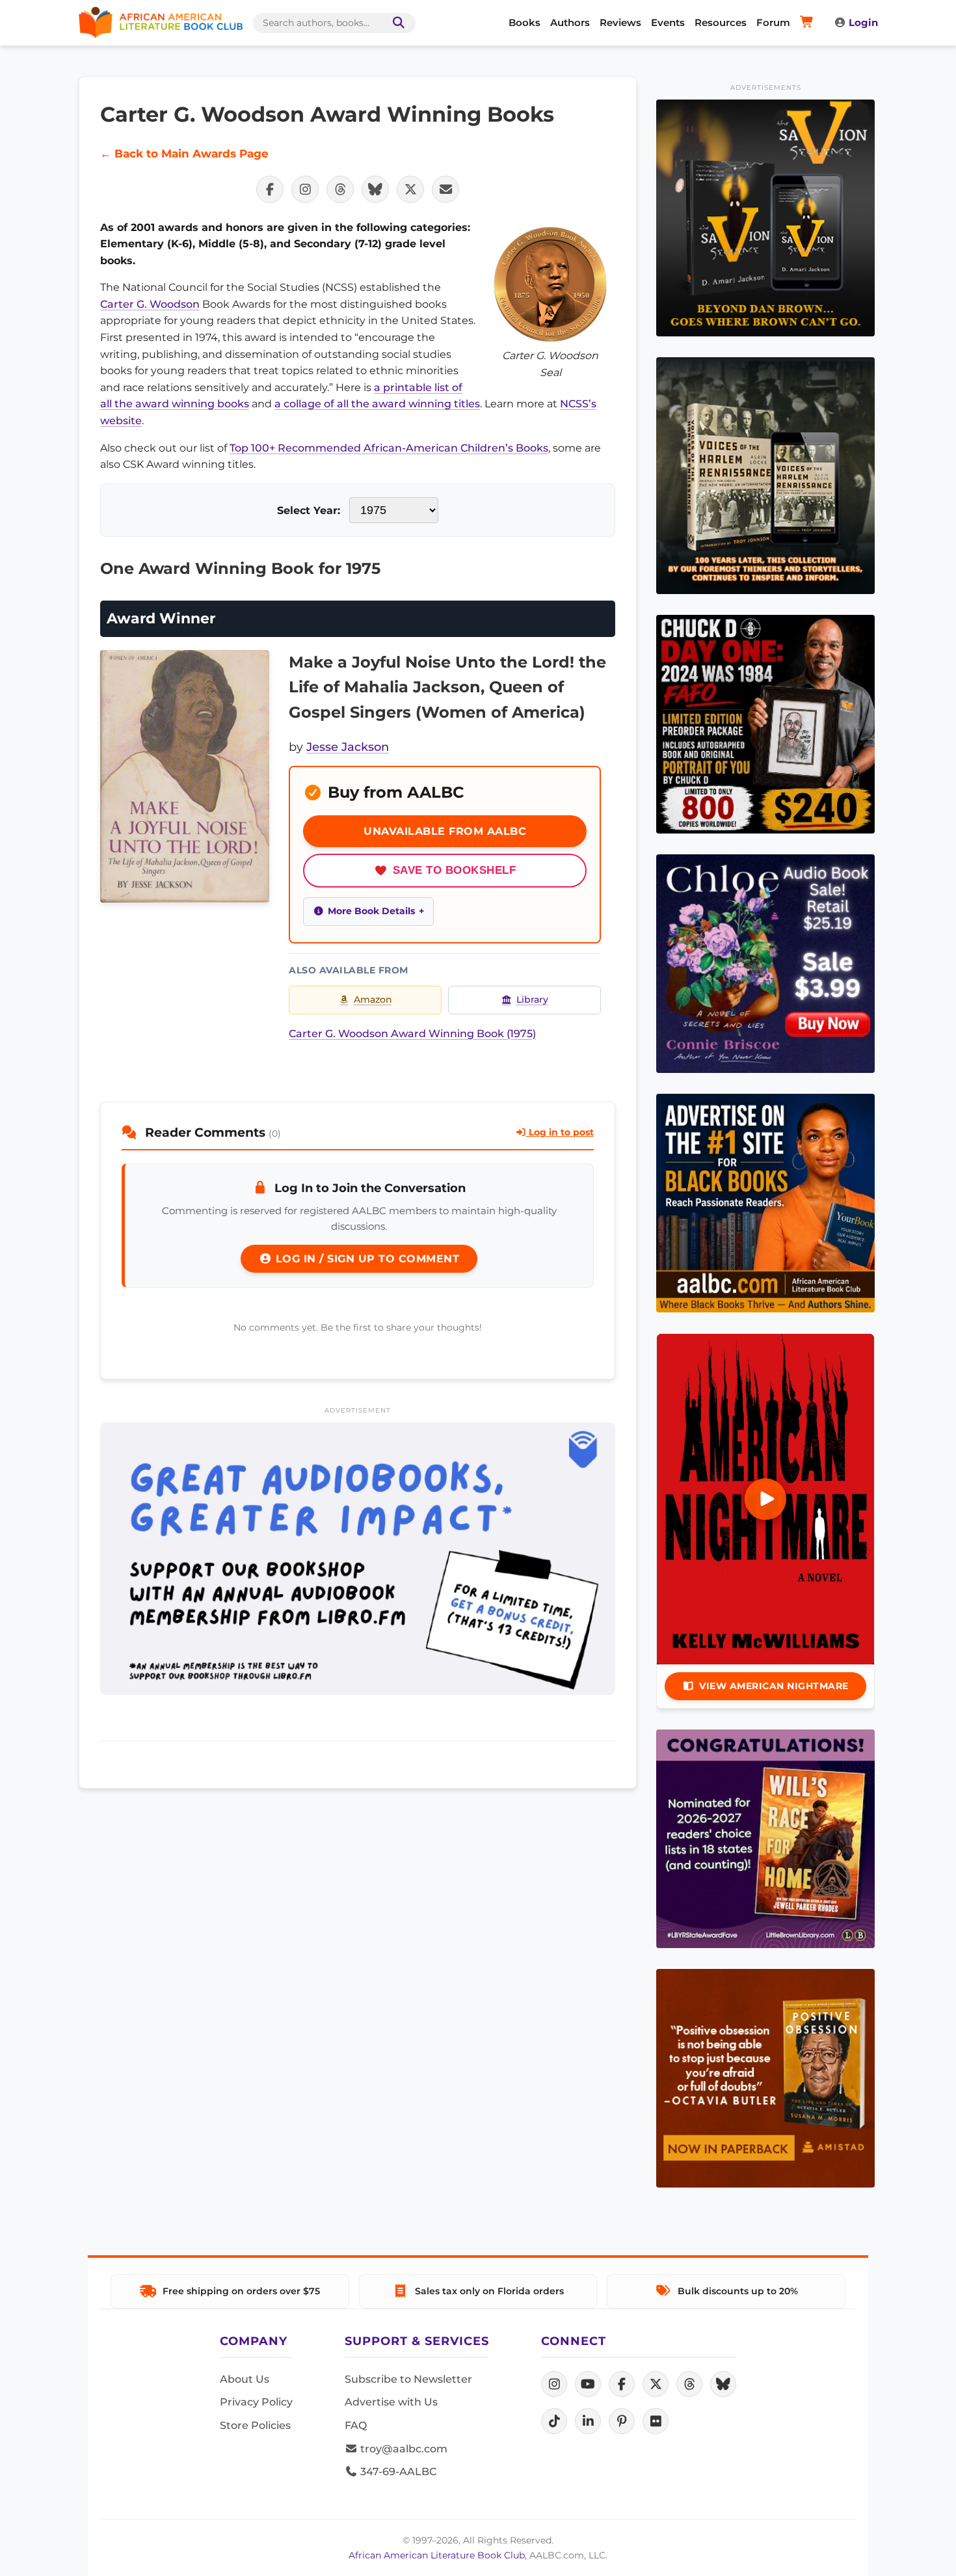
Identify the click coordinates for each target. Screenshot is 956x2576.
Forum (773, 22)
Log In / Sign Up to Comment (365, 1259)
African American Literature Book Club (437, 2555)
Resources (721, 22)
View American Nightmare (774, 1686)
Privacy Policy (256, 2402)
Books (524, 22)
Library (532, 999)
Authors (570, 22)
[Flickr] (656, 2421)
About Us (245, 2379)
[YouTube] (588, 2384)
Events (668, 22)
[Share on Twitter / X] (410, 189)
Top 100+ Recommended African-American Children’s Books (389, 448)
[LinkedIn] (588, 2421)
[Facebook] (622, 2384)
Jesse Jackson (348, 747)
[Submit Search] (396, 23)
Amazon (373, 999)
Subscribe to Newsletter (408, 2379)
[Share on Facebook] (270, 189)
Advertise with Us (391, 2402)
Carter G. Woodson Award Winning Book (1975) (412, 1034)
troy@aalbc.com (403, 2449)
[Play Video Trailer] (765, 1499)
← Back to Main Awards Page (184, 154)
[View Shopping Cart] (809, 23)
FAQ (356, 2425)
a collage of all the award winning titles (377, 404)
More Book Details (371, 911)
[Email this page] (445, 189)
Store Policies (255, 2425)
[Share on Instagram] (305, 189)
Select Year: (309, 510)
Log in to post (560, 1132)
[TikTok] (554, 2421)
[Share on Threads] (340, 189)
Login (863, 22)
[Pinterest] (622, 2421)
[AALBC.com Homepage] (161, 23)
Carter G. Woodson (150, 304)
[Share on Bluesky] (375, 189)
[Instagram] (554, 2384)
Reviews (620, 22)
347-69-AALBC (397, 2472)
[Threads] (689, 2384)
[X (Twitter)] (656, 2384)
